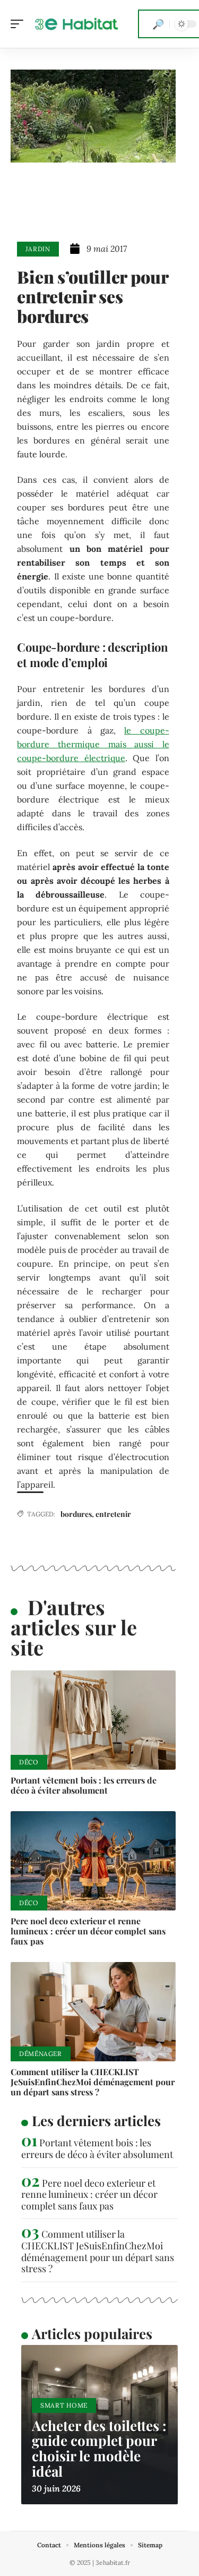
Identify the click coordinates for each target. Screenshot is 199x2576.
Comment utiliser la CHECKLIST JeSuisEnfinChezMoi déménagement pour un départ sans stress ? (93, 2082)
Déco (29, 1762)
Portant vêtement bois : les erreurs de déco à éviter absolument (84, 1785)
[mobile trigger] (20, 24)
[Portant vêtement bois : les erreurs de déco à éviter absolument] (93, 1720)
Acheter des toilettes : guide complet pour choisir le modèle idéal (99, 2448)
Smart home (64, 2405)
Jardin (38, 249)
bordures (76, 1514)
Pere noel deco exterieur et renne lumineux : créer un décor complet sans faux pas (88, 1931)
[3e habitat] (76, 24)
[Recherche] (158, 24)
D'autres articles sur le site (74, 1627)
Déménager (41, 2054)
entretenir (113, 1514)
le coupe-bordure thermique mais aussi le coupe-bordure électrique (93, 744)
